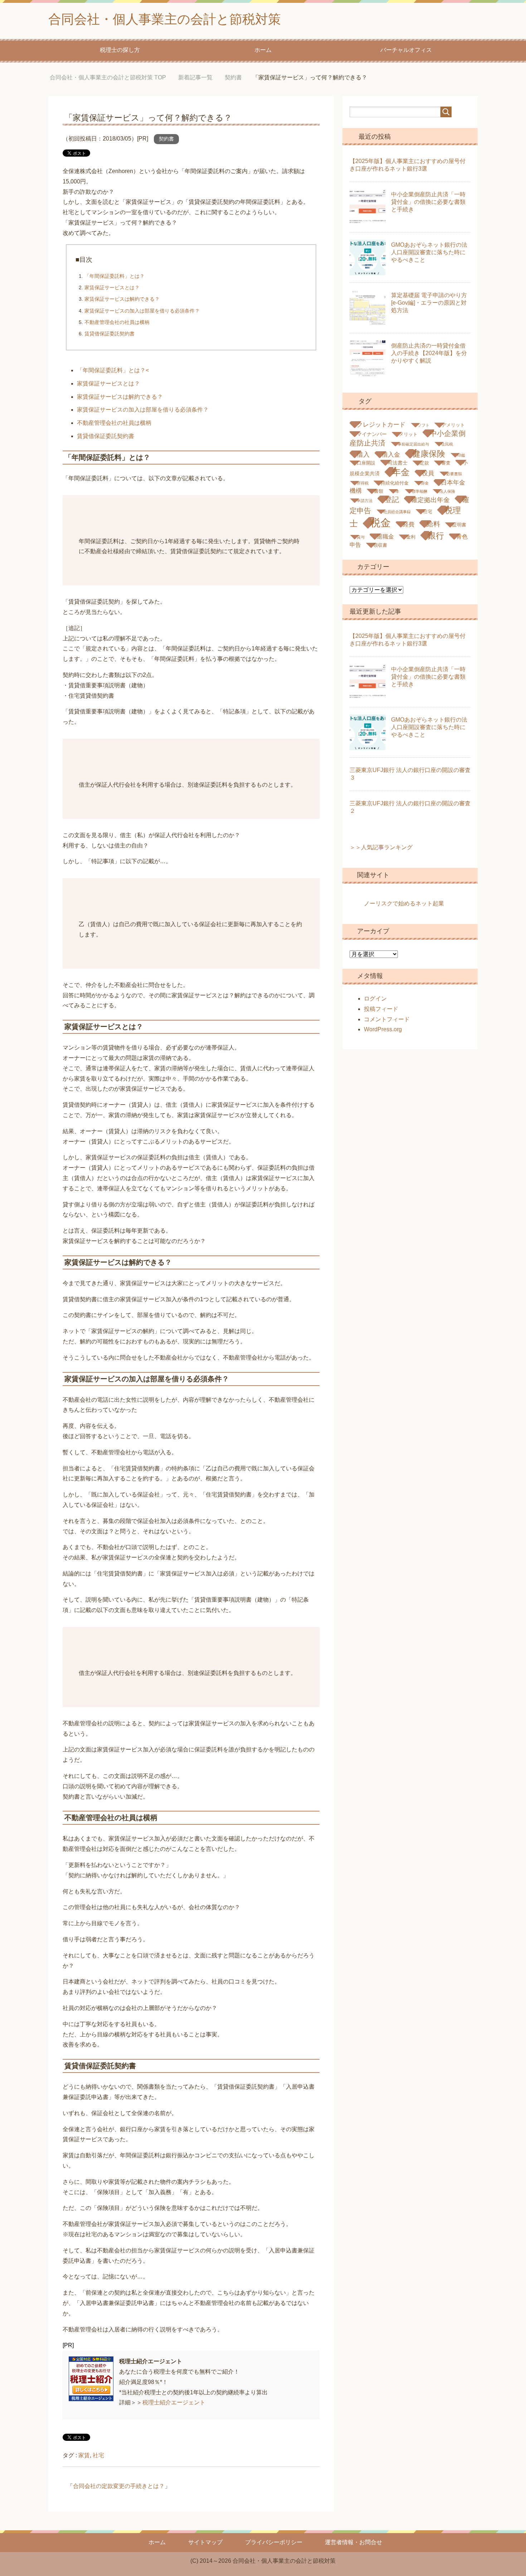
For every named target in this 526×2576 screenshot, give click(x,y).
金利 (411, 537)
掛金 (425, 483)
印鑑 (461, 455)
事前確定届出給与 (413, 444)
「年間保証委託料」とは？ (115, 276)
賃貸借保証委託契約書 (109, 334)
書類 (379, 491)
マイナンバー (372, 434)
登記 (392, 500)
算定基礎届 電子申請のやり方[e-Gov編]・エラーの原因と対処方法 (429, 303)
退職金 (385, 537)
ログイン (375, 999)
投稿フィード (381, 1009)
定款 (424, 463)
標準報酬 (419, 491)
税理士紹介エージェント (174, 2402)
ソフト (423, 425)
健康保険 (429, 454)
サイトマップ (205, 2542)
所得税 (363, 483)
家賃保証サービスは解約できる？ (122, 299)
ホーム (263, 50)
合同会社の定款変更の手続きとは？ (119, 2486)
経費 (409, 524)
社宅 (98, 2455)
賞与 (361, 537)
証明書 (459, 525)
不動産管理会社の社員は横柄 (117, 322)
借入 (363, 454)
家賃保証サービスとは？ (112, 287)
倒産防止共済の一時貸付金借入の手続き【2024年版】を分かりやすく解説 (429, 353)
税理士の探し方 (120, 50)
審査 (446, 463)
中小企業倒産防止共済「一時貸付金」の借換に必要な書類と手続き (428, 202)
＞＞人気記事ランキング (381, 847)
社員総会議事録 (397, 512)
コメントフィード (387, 1019)
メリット (408, 434)
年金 (401, 472)
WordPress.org (383, 1029)
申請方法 (365, 501)
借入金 (391, 455)
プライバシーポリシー (274, 2542)
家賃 (84, 2455)
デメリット (453, 425)
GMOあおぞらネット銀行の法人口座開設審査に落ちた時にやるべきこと (429, 252)
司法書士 (398, 463)
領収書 (380, 545)
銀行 (436, 536)
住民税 (447, 444)
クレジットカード (381, 425)
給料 (433, 524)
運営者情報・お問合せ (354, 2542)
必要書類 (454, 474)
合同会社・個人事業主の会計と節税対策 (165, 19)
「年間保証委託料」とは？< (113, 370)
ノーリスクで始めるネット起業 (404, 903)
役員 (428, 473)
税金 (380, 523)
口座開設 (366, 463)
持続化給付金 (395, 483)
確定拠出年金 (430, 500)
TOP (113, 77)
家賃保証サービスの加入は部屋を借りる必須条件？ (142, 311)
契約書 (166, 139)
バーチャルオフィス (406, 50)
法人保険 (447, 491)
